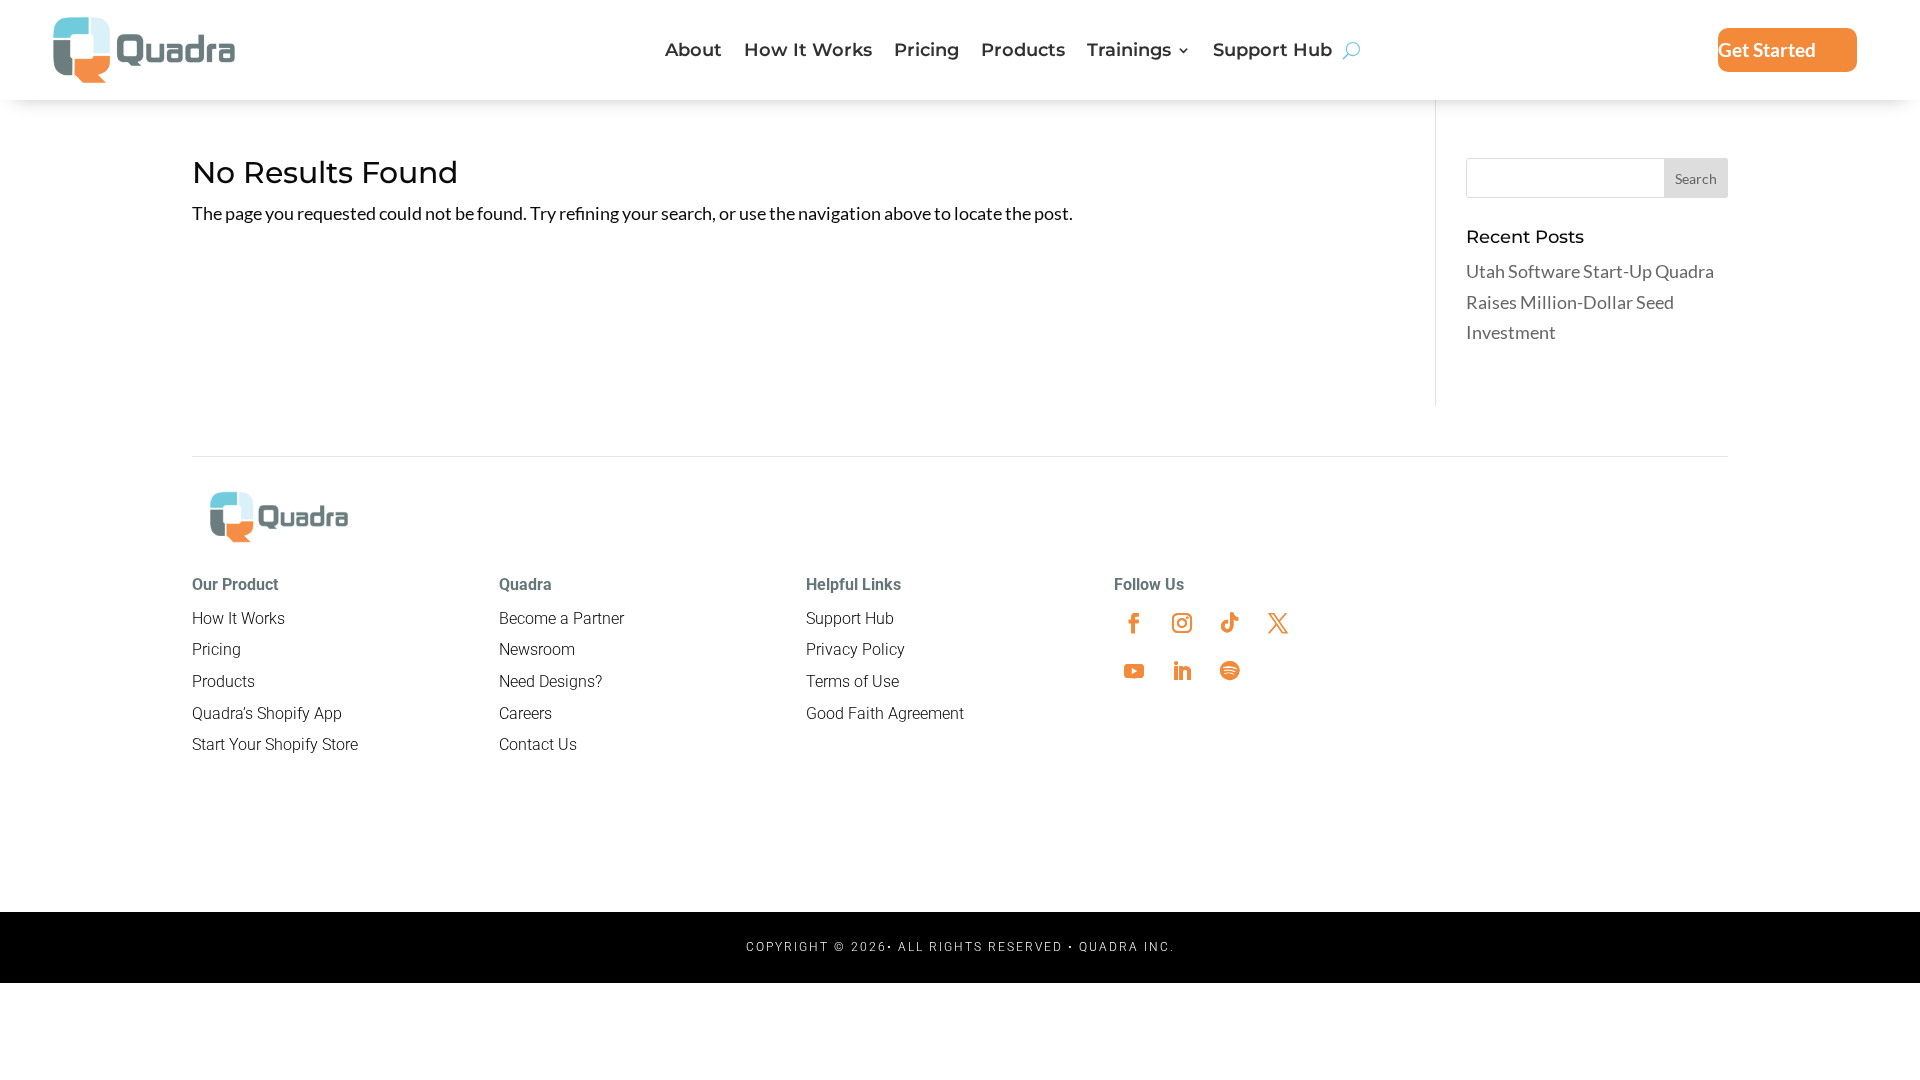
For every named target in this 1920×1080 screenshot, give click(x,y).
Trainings (1129, 52)
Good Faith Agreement (885, 713)
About (693, 52)
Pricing (926, 52)
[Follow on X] (1278, 623)
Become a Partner (561, 618)
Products (1023, 52)
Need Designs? (550, 681)
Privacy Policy (855, 649)
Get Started (1767, 49)
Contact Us (538, 744)
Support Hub (1272, 52)
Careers (525, 713)
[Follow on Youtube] (1134, 671)
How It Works (808, 52)
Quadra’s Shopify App (267, 713)
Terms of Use (852, 681)
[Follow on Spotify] (1230, 671)
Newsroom (537, 649)
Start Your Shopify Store (275, 744)
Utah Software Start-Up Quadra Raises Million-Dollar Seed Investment (1590, 301)
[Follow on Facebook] (1134, 623)
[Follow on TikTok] (1230, 623)
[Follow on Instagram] (1182, 623)
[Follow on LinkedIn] (1182, 671)
